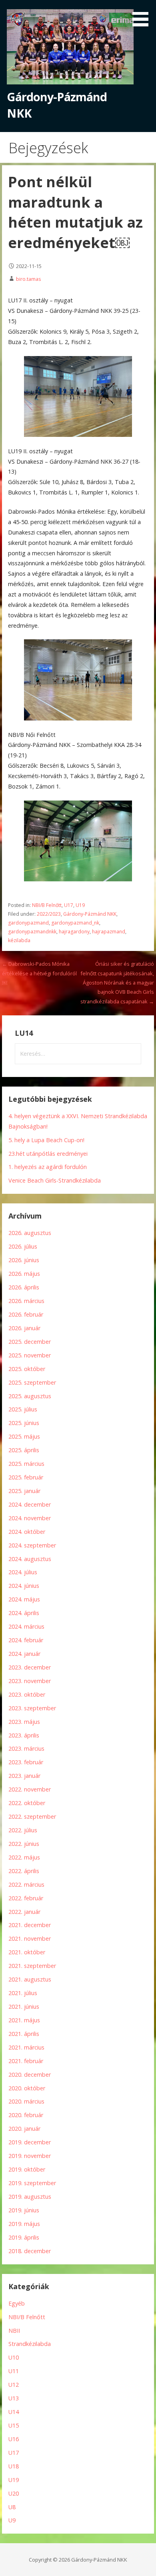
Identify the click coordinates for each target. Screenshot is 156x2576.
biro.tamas (29, 279)
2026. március (26, 1301)
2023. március (26, 1748)
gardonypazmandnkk (32, 932)
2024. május (24, 1599)
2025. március (26, 1464)
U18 (14, 2466)
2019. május (24, 2224)
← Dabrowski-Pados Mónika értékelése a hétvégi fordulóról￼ (39, 973)
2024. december (30, 1504)
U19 (80, 905)
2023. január (24, 1776)
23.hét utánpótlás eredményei (48, 1154)
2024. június (24, 1586)
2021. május (24, 2020)
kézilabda (19, 940)
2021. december (30, 1925)
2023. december (30, 1667)
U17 (69, 905)
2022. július (23, 1830)
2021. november (30, 1939)
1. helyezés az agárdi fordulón (48, 1167)
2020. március (26, 2101)
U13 (14, 2398)
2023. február (26, 1762)
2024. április (24, 1613)
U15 (14, 2425)
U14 (14, 2412)
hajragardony (74, 932)
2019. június (24, 2210)
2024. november (30, 1518)
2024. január (24, 1654)
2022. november (30, 1789)
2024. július (23, 1572)
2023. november (30, 1681)
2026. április (24, 1287)
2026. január (24, 1328)
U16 (14, 2439)
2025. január (24, 1491)
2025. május (24, 1436)
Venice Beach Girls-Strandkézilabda (55, 1180)
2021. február (26, 2061)
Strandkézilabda (30, 2344)
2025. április (24, 1450)
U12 (14, 2385)
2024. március (26, 1626)
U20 (14, 2493)
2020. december (30, 2075)
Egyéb (17, 2303)
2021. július (23, 1993)
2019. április (24, 2237)
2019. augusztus (30, 2197)
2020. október (27, 2088)
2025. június (24, 1423)
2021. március (26, 2047)
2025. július (23, 1409)
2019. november (30, 2156)
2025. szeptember (32, 1382)
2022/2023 (49, 914)
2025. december (30, 1342)
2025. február (26, 1477)
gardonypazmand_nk (75, 923)
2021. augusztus (30, 1979)
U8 (12, 2507)
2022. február (26, 1898)
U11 (14, 2371)
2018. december (30, 2251)
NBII (14, 2331)
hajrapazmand (109, 932)
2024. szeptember (32, 1545)
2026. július (23, 1246)
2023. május (24, 1722)
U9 (12, 2520)
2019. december (30, 2142)
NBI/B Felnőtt (47, 905)
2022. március (26, 1884)
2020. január (24, 2129)
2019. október (27, 2169)
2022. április (24, 1871)
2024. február (26, 1640)
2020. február (26, 2115)
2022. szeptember (32, 1816)
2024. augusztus (30, 1559)
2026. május (24, 1274)
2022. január (24, 1912)
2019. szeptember (32, 2183)
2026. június (24, 1260)
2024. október (27, 1532)
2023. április (24, 1735)
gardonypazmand (28, 923)
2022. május (24, 1857)
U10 (14, 2357)
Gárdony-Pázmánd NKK (90, 914)
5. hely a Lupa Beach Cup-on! (46, 1140)
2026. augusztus (30, 1233)
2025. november (30, 1355)
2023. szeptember (32, 1708)
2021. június (24, 2007)
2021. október (27, 1952)
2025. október (27, 1369)
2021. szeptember (32, 1966)
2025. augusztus (30, 1396)
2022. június (24, 1844)
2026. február (26, 1314)
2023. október (27, 1694)
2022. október (27, 1803)
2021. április (24, 2034)
